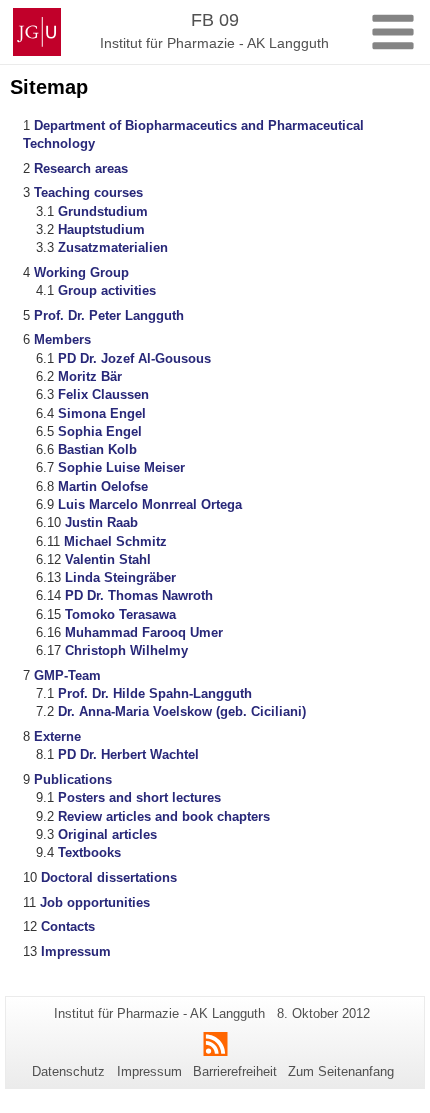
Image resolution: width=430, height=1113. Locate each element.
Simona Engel (102, 413)
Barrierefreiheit (235, 1071)
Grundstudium (103, 211)
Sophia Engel (100, 431)
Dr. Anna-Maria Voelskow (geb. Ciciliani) (182, 711)
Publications (73, 779)
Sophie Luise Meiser (121, 467)
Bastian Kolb (97, 449)
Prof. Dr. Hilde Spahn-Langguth (155, 693)
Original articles (107, 834)
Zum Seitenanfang (341, 1071)
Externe (57, 736)
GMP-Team (67, 675)
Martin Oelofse (103, 486)
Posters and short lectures (139, 797)
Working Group (81, 272)
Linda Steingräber (120, 577)
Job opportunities (95, 902)
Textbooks (89, 852)
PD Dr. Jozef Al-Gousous (134, 358)
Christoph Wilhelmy (126, 650)
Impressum (76, 951)
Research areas (81, 168)
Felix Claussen (103, 394)
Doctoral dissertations (109, 877)
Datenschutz (68, 1071)
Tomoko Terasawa (120, 614)
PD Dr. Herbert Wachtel (128, 754)
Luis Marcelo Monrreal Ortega (150, 504)
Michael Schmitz (115, 541)
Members (62, 339)
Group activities (107, 290)
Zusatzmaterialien (113, 247)
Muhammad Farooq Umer (144, 632)
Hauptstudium (101, 229)
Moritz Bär (90, 376)
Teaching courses (88, 192)
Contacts (68, 926)
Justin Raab (101, 522)
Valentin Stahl (108, 559)
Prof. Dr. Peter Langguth (109, 315)
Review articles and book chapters (164, 816)
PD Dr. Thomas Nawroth (139, 595)
